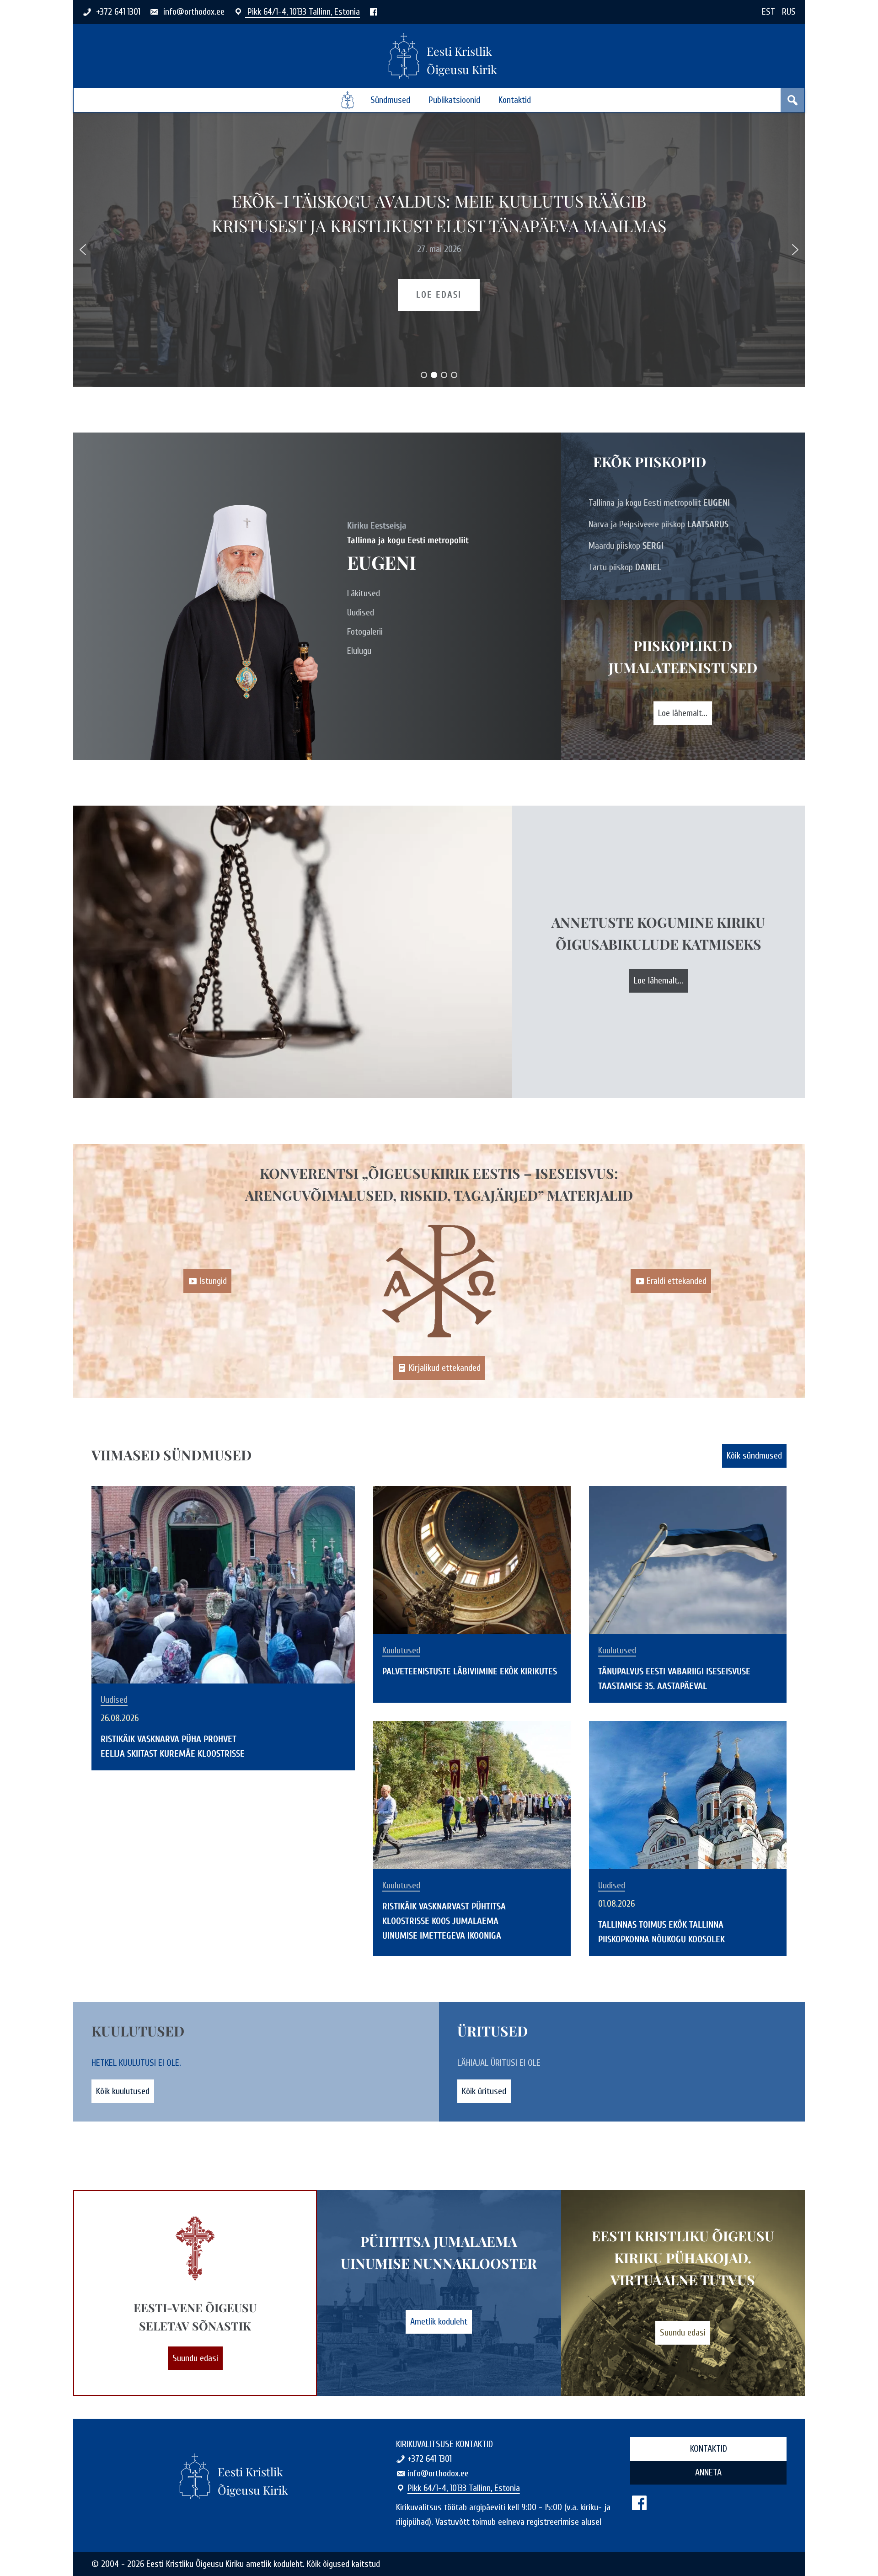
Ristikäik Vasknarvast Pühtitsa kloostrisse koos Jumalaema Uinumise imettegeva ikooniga (444, 1921)
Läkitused (364, 593)
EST (768, 12)
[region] (439, 250)
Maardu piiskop (626, 546)
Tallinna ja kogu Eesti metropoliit (659, 503)
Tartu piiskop (625, 567)
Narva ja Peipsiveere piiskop (658, 524)
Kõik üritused (484, 2091)
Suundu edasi (195, 2358)
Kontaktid (515, 100)
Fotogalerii (365, 632)
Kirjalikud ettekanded (445, 1368)
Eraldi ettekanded (677, 1281)
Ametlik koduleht (439, 2322)
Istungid (213, 1281)
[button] (83, 250)
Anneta (708, 2472)
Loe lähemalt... (683, 713)
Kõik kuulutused (123, 2091)
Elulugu (359, 651)
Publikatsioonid (454, 100)
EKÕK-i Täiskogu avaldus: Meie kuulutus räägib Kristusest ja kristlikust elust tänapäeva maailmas (439, 213)
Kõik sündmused (754, 1456)
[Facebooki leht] (374, 12)
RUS (789, 12)
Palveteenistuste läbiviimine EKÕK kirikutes (470, 1671)
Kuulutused (401, 1651)
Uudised (361, 612)
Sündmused (390, 100)
